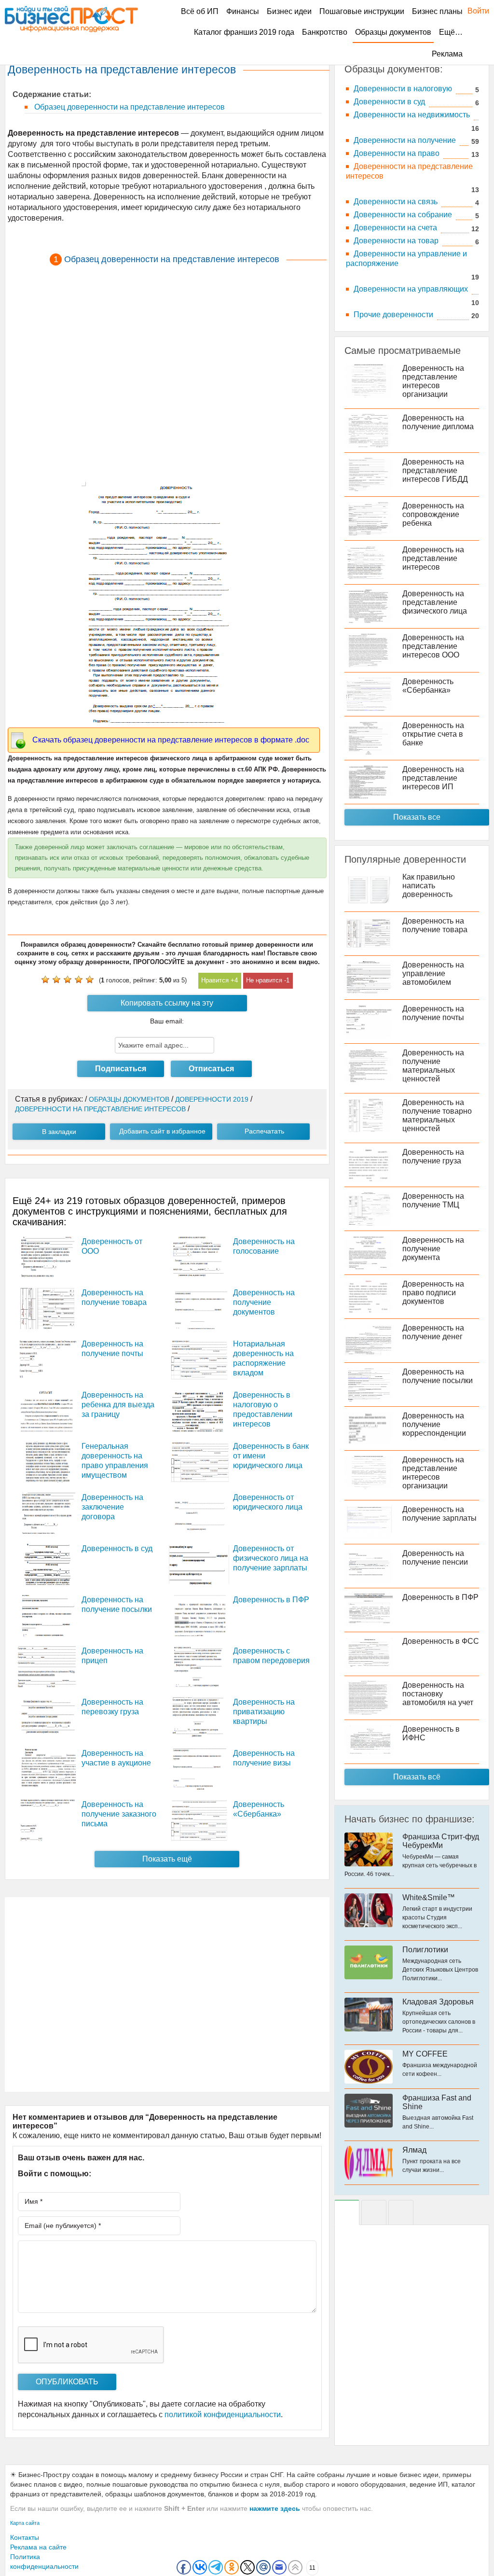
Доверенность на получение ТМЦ (433, 1200)
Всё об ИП (200, 11)
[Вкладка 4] (401, 2212)
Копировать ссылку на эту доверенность (167, 1005)
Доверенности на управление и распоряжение (406, 259)
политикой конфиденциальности (223, 2415)
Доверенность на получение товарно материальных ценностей (437, 1115)
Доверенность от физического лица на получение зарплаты (271, 1558)
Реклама (447, 54)
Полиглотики (425, 1950)
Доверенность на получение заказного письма (119, 1814)
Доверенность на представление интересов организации (433, 381)
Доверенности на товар (396, 241)
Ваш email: (167, 1021)
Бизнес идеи (289, 11)
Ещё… (451, 32)
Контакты (25, 2537)
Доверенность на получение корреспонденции (434, 1424)
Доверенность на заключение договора (112, 1507)
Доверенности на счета (395, 228)
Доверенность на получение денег (433, 1332)
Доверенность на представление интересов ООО (433, 646)
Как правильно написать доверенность (429, 886)
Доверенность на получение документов (264, 1302)
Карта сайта (25, 2523)
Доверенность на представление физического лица (435, 602)
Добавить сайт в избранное (162, 1131)
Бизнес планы (437, 11)
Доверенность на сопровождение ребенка (433, 514)
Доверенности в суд (389, 102)
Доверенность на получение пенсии (435, 1558)
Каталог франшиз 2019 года (244, 32)
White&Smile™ (429, 1897)
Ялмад (414, 2150)
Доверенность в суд (117, 1548)
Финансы (243, 11)
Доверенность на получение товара (435, 925)
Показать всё (417, 1777)
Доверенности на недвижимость (412, 115)
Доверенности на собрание (403, 215)
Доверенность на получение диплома (438, 422)
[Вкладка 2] (374, 2212)
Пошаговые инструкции (362, 11)
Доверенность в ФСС (441, 1641)
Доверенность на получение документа (433, 1249)
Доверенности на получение (405, 140)
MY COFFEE (425, 2054)
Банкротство (325, 32)
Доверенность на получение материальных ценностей (433, 1066)
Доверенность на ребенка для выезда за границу (118, 1405)
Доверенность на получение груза (433, 1156)
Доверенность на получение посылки (438, 1376)
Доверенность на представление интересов (433, 558)
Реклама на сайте (38, 2547)
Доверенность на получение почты (433, 1013)
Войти (473, 11)
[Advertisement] (167, 373)
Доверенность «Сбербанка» (428, 686)
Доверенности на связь (396, 202)
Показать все (417, 817)
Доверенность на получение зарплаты (439, 1514)
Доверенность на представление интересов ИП (433, 778)
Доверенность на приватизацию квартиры (264, 1712)
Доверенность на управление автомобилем (433, 973)
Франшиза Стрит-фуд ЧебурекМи (441, 1841)
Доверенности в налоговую (403, 89)
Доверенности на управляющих (411, 289)
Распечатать (264, 1131)
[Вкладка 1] (347, 2212)
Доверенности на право (397, 153)
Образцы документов (393, 32)
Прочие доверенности (393, 315)
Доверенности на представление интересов (409, 171)
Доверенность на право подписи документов (433, 1293)
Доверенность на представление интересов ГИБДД (435, 470)
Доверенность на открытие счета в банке (433, 734)
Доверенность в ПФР (271, 1600)
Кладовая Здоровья (438, 2002)
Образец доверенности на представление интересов (129, 107)
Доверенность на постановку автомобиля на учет (438, 1694)
